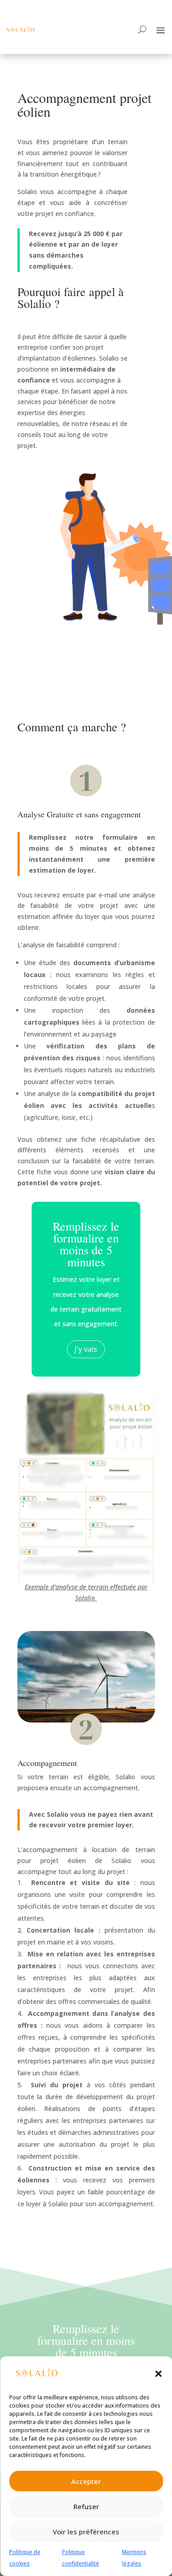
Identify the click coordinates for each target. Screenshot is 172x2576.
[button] (158, 2374)
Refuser (86, 2506)
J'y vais (86, 1349)
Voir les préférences (86, 2532)
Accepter (86, 2481)
